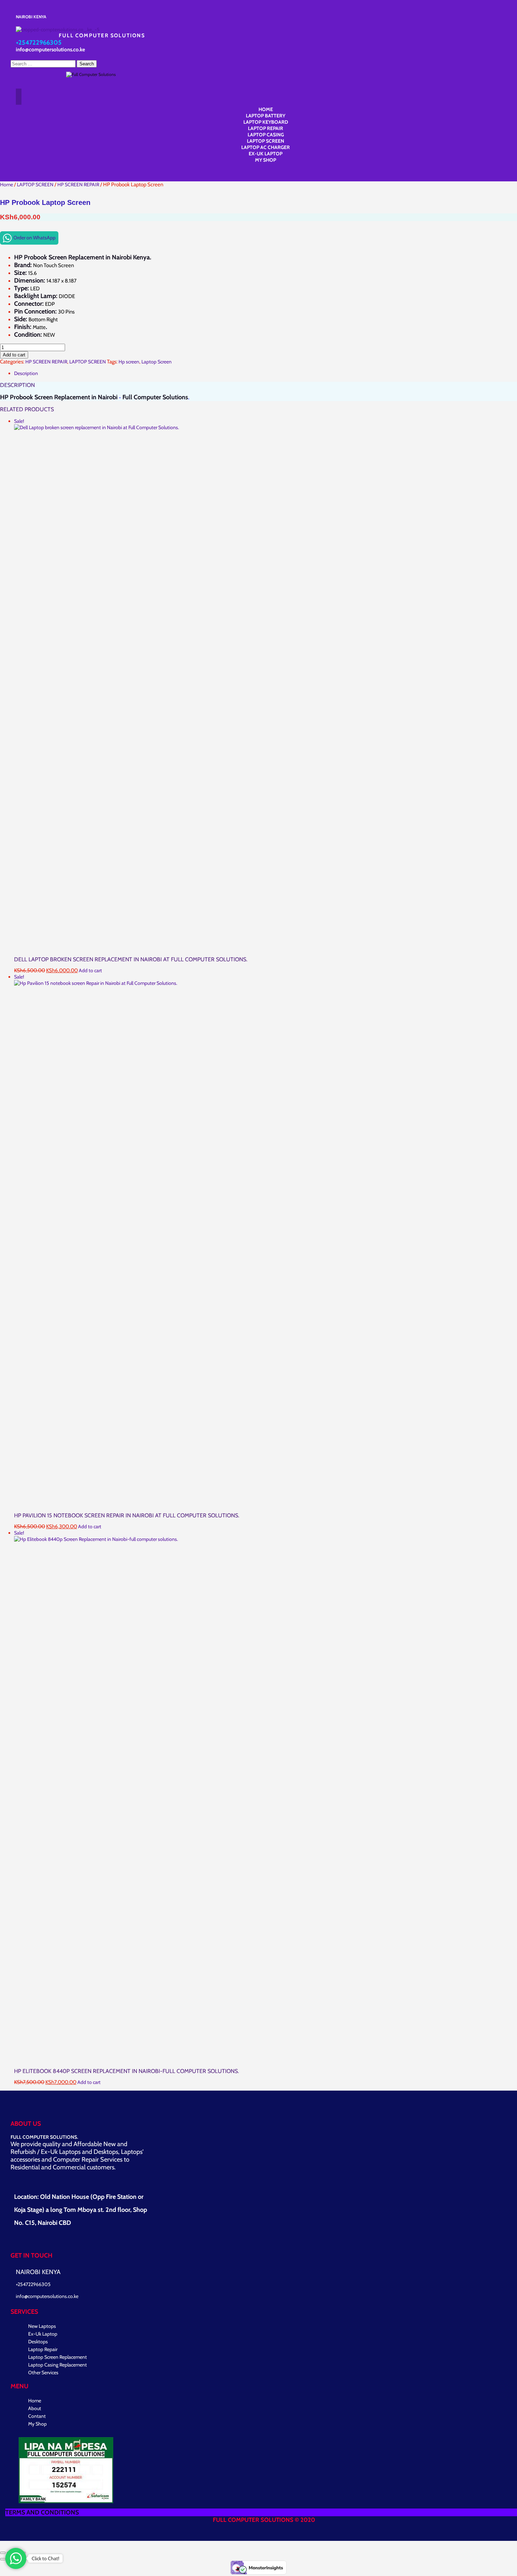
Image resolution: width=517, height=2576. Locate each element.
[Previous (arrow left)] (3, 2559)
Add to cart (14, 355)
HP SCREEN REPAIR (78, 185)
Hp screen (129, 362)
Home (7, 185)
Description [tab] (26, 373)
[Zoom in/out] (3, 2553)
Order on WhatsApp (34, 238)
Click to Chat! (45, 2558)
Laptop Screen (157, 362)
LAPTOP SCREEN (35, 185)
